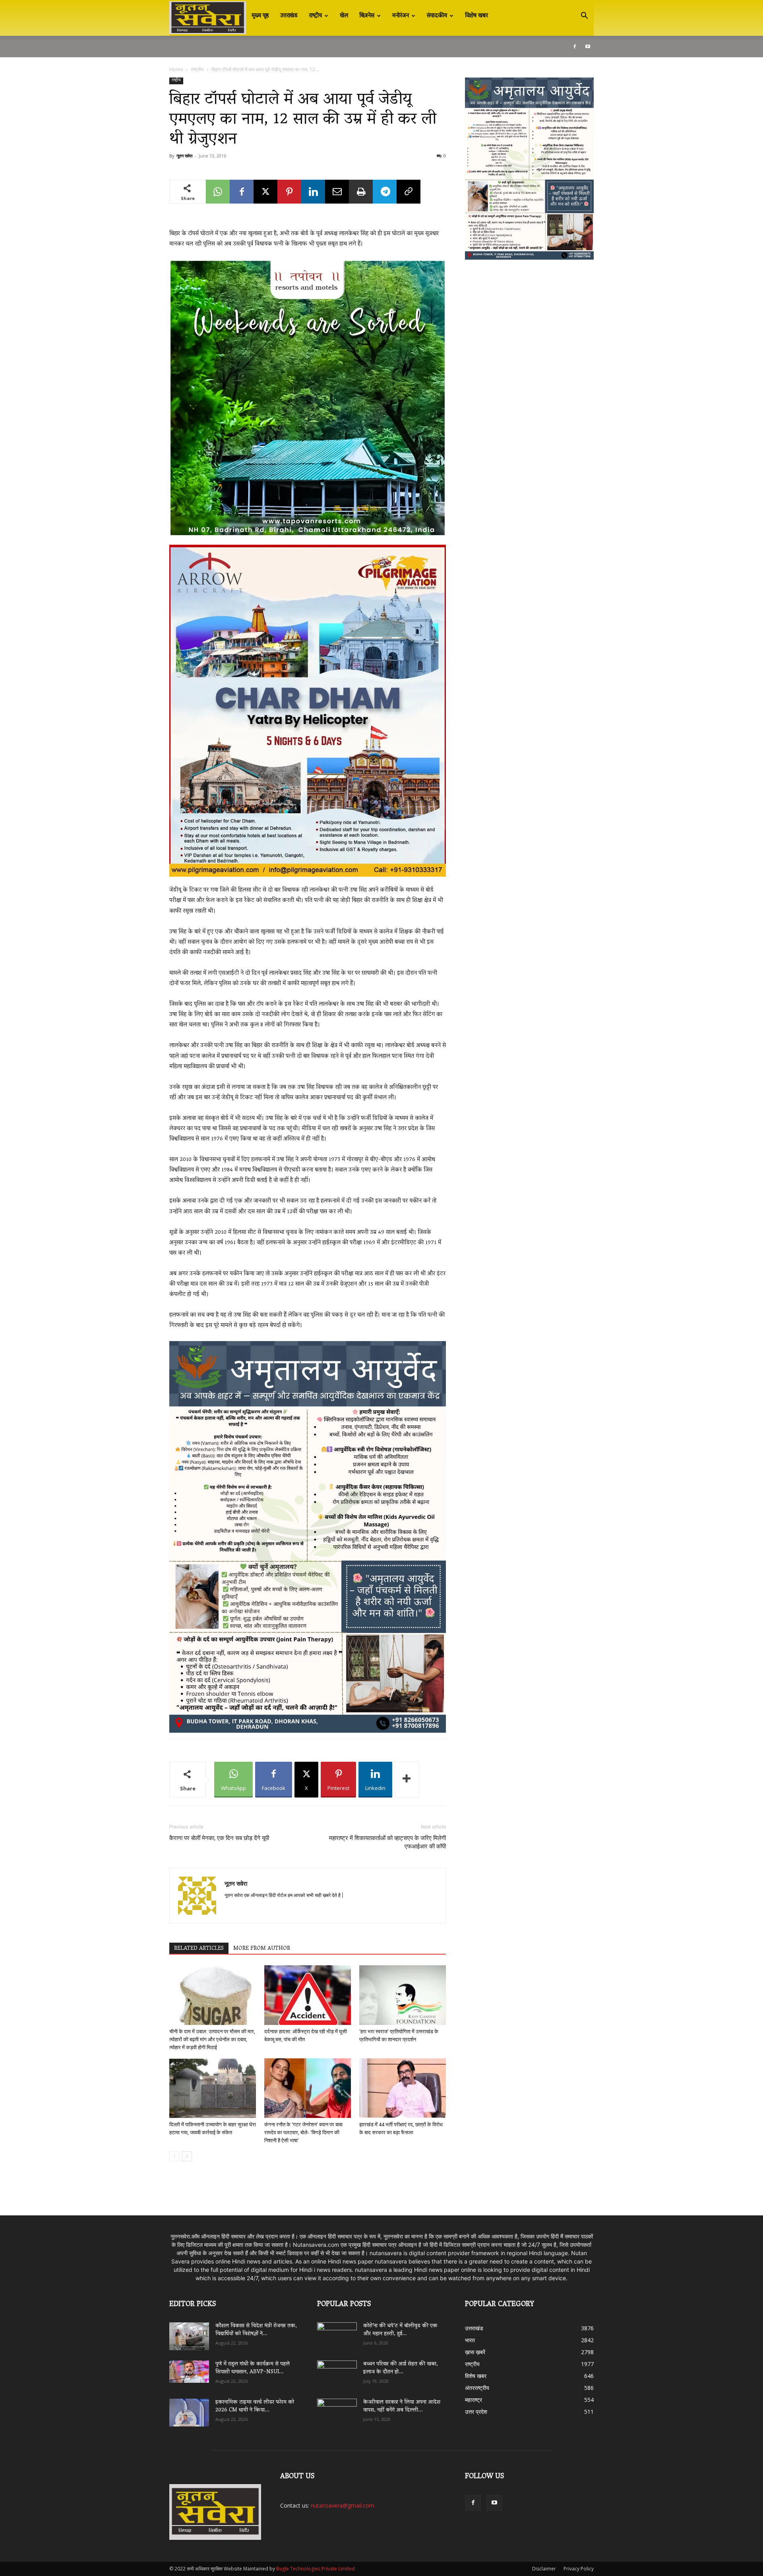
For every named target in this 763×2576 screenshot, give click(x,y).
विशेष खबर (476, 16)
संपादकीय (437, 16)
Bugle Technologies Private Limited (316, 2569)
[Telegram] (385, 192)
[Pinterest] (289, 192)
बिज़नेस (367, 16)
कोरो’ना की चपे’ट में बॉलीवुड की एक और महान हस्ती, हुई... (400, 2330)
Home (176, 69)
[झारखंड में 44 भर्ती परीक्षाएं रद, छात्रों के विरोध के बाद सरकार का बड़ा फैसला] (403, 2088)
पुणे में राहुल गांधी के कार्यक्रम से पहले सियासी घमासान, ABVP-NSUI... (253, 2368)
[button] (584, 17)
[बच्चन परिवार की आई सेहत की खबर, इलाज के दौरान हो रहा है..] (337, 2372)
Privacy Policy (579, 2569)
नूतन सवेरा (184, 156)
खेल (344, 16)
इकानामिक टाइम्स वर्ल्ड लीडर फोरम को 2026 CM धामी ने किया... (255, 2406)
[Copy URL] (409, 192)
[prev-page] (174, 2156)
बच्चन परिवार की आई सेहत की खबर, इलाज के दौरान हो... (401, 2368)
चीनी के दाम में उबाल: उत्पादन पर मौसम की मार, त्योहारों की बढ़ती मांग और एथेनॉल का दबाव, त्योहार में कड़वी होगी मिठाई (212, 2039)
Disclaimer (544, 2569)
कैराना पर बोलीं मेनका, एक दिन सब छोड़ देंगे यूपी (219, 1838)
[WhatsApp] (218, 192)
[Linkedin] (313, 192)
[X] (265, 192)
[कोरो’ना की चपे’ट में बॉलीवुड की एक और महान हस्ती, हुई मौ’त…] (337, 2332)
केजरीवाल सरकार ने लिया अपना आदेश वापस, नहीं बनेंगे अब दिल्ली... (402, 2406)
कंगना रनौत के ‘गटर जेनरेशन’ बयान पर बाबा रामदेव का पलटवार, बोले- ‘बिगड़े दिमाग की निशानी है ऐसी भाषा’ (303, 2132)
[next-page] (187, 2156)
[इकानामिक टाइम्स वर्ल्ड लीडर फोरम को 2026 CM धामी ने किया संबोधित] (189, 2413)
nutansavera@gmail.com (343, 2505)
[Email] (337, 192)
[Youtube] (588, 47)
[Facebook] (575, 47)
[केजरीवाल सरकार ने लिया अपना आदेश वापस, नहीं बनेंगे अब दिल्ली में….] (337, 2410)
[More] (407, 1780)
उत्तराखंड (289, 16)
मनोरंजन (401, 16)
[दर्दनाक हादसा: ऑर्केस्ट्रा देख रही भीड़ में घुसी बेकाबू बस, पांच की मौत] (308, 1995)
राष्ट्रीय (315, 16)
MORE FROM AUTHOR (262, 1949)
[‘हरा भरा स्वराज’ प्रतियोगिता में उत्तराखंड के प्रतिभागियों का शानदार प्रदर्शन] (403, 1995)
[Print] (361, 192)
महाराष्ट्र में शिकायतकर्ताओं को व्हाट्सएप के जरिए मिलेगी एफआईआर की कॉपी (387, 1842)
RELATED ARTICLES (199, 1949)
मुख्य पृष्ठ (260, 16)
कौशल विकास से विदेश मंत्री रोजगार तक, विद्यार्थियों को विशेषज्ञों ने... (256, 2330)
